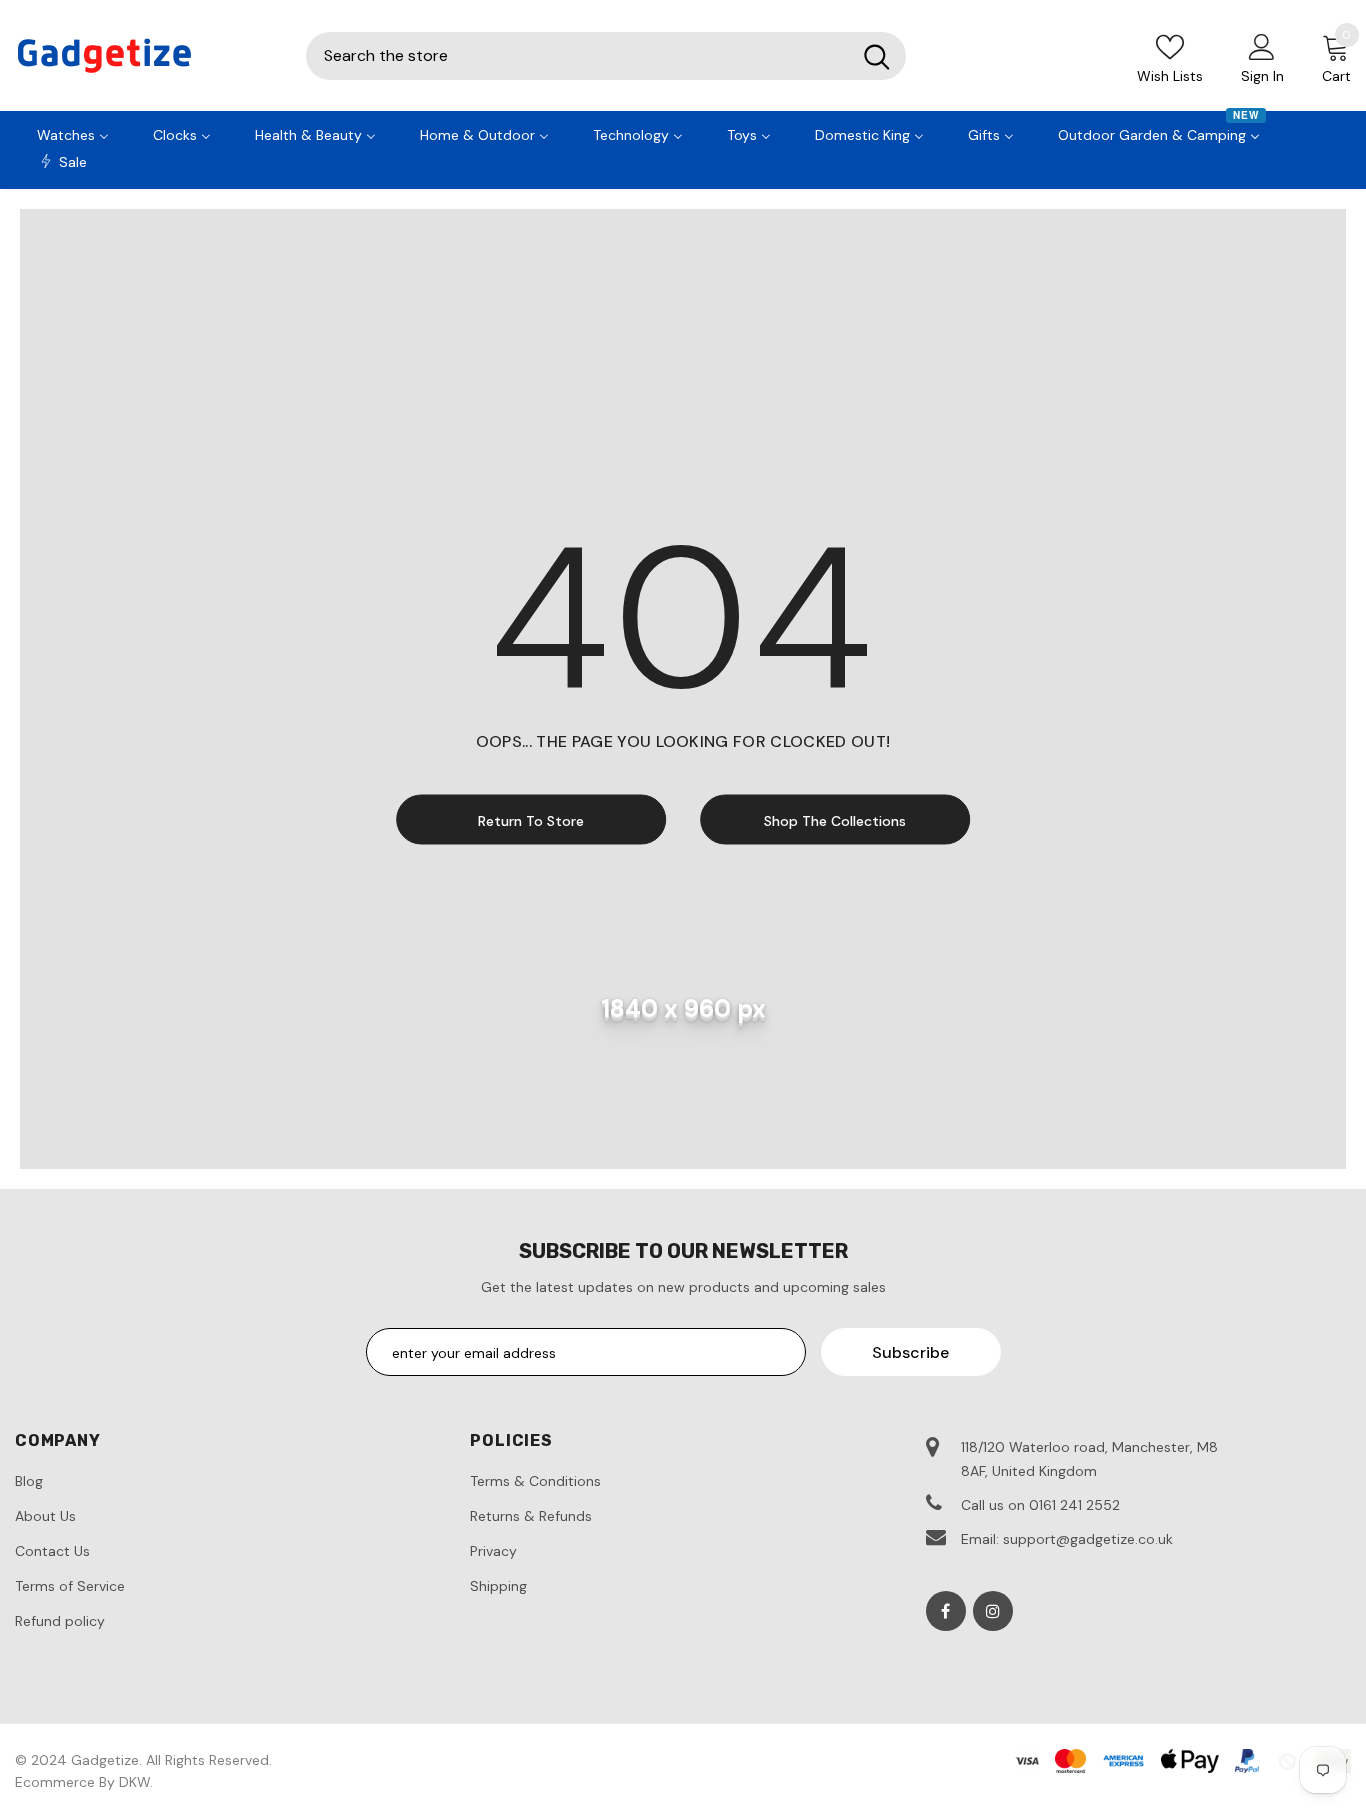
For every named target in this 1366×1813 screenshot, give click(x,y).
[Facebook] (946, 1611)
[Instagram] (993, 1611)
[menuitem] (73, 133)
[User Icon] (1262, 46)
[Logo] (145, 55)
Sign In (1262, 76)
